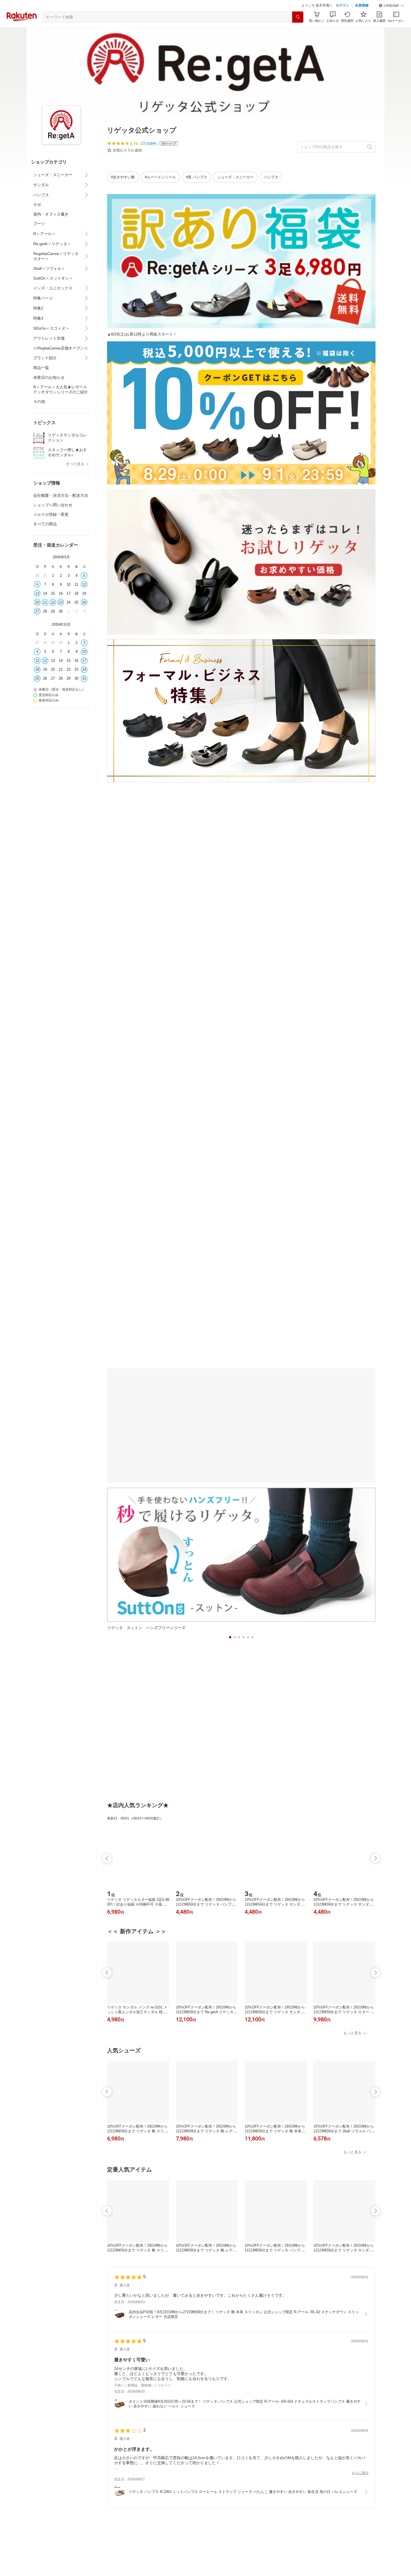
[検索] (298, 31)
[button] (391, 20)
